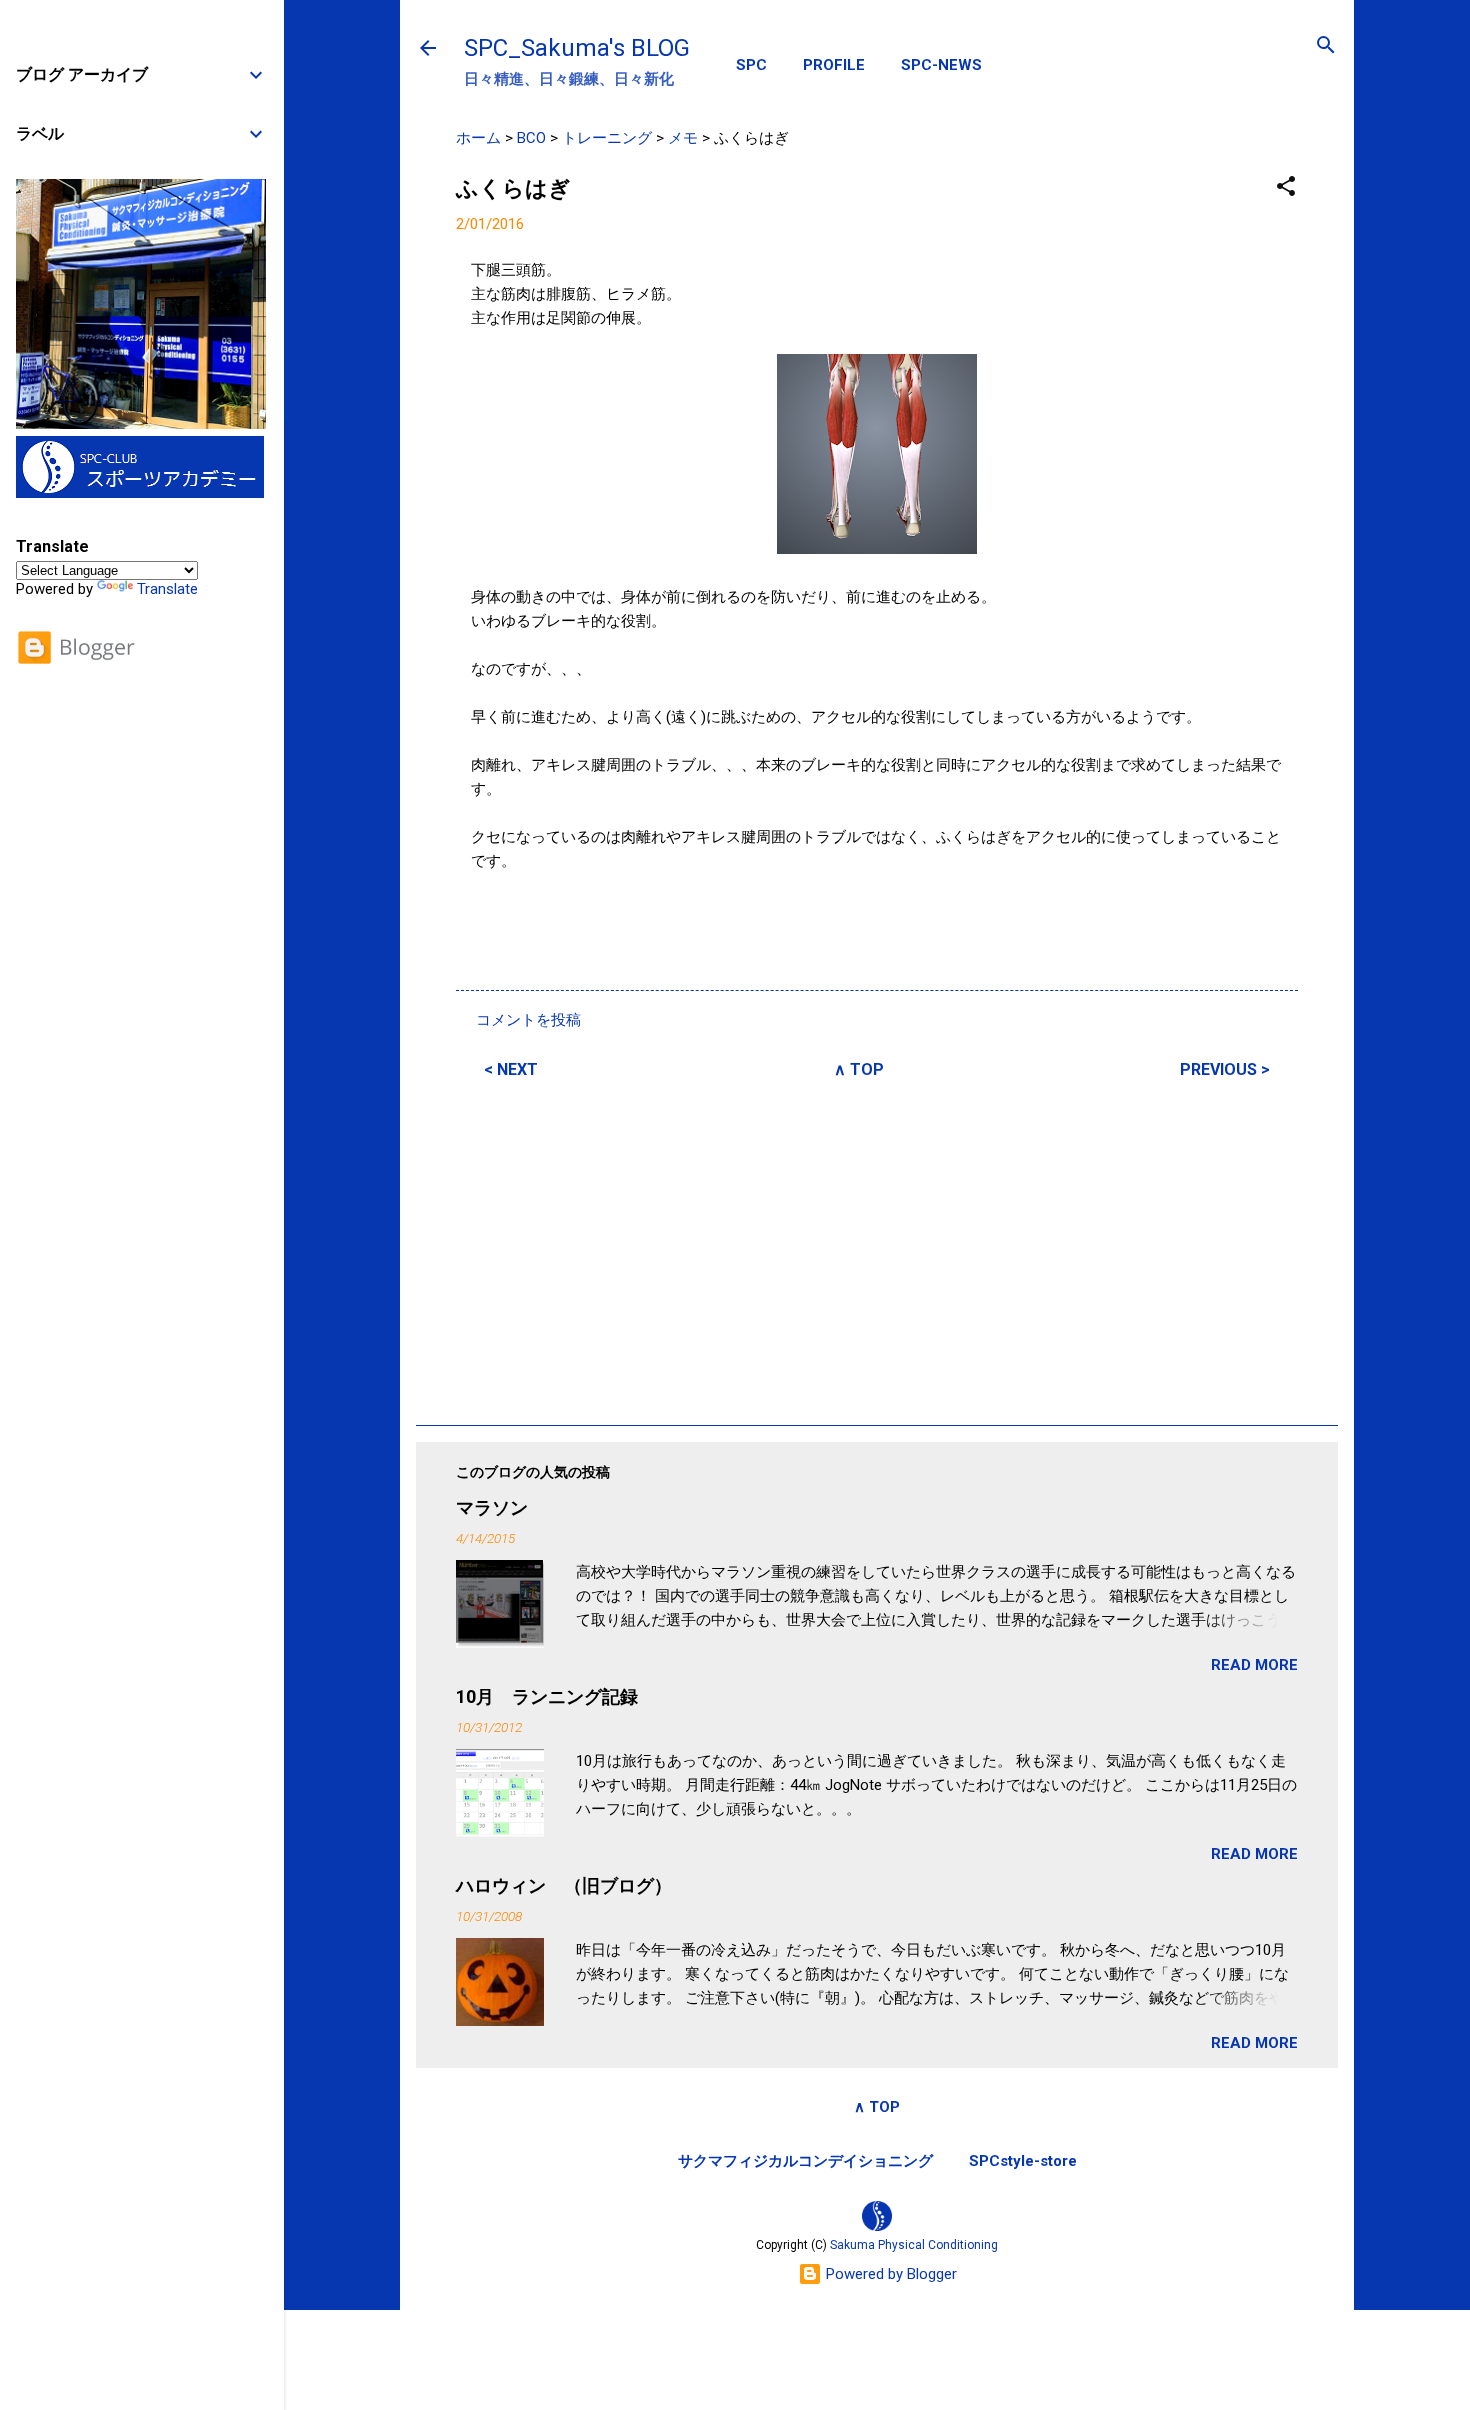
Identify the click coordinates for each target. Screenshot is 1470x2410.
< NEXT (511, 1069)
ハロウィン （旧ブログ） (564, 1885)
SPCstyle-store (1023, 2161)
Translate (167, 589)
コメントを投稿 (528, 1020)
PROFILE (834, 65)
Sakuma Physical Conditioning (914, 2245)
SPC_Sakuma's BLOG (577, 48)
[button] (1286, 187)
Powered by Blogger (889, 2274)
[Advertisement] (877, 1249)
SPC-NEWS (941, 65)
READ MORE (1254, 1665)
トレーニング (607, 138)
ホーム (478, 138)
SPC (751, 65)
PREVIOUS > (1225, 1069)
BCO (531, 138)
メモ (683, 138)
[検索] (1326, 46)
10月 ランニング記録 (547, 1696)
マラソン (492, 1507)
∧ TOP (859, 1069)
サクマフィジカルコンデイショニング (805, 2161)
